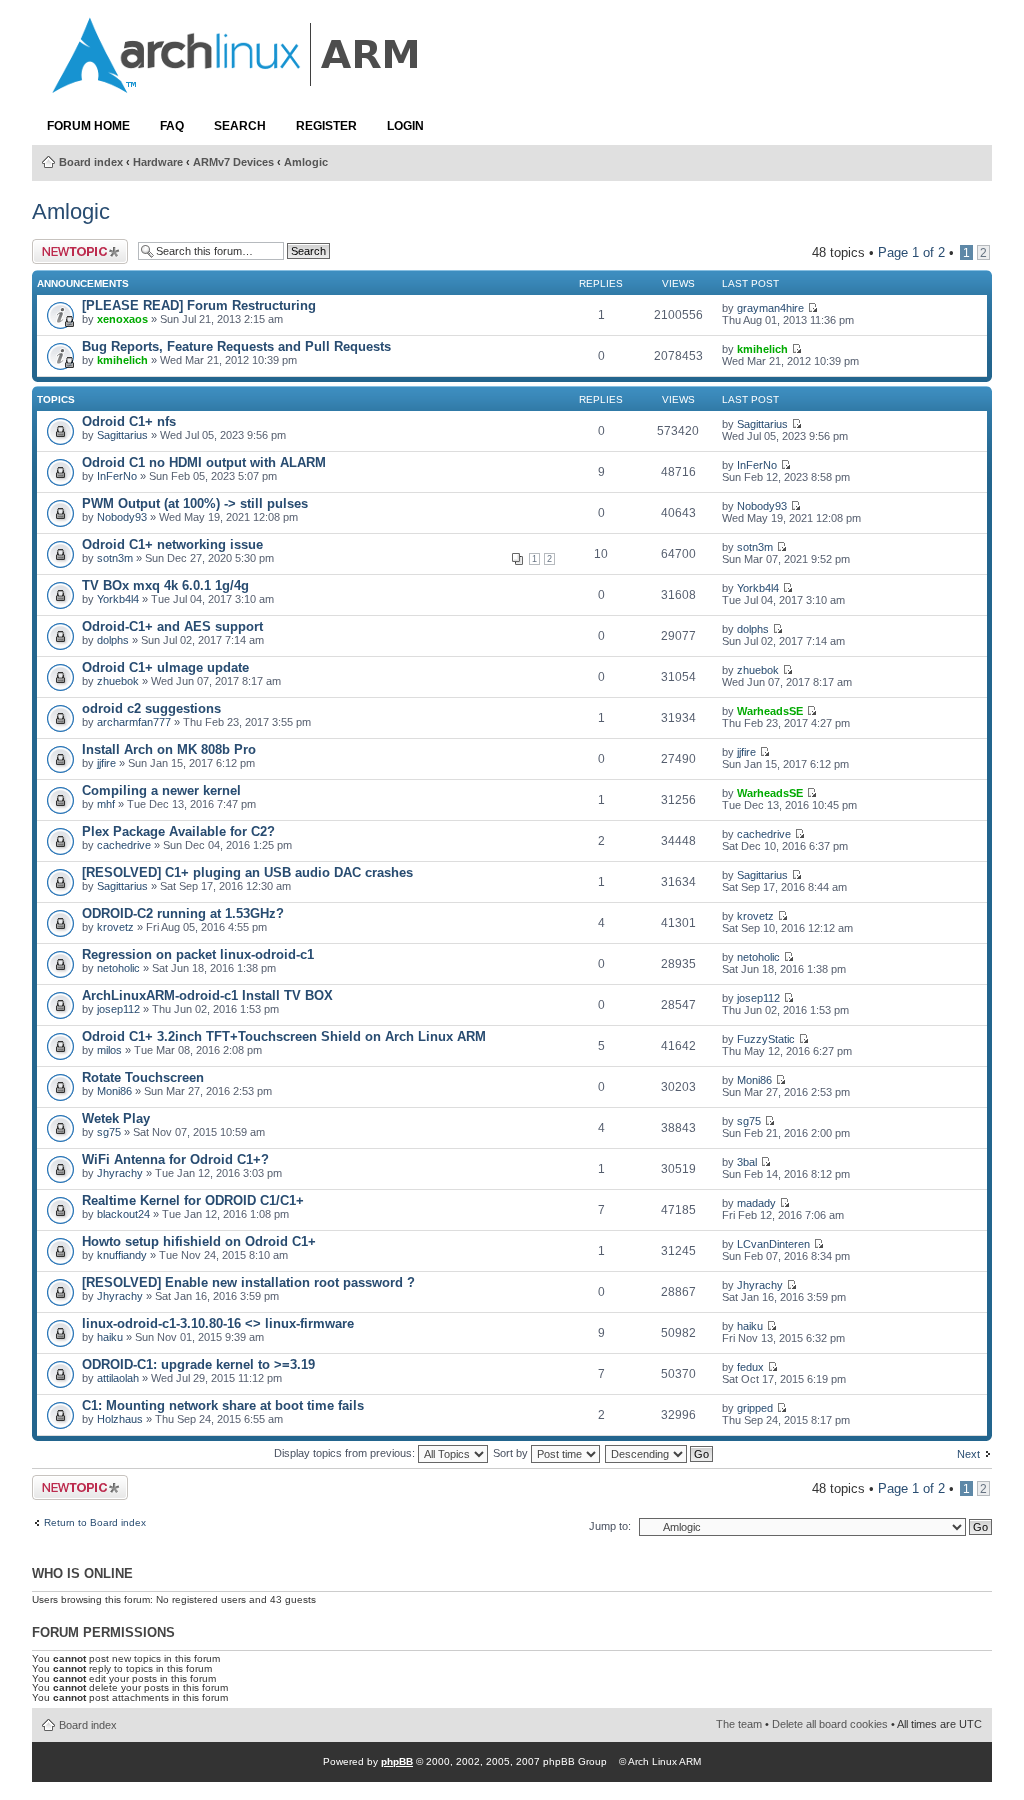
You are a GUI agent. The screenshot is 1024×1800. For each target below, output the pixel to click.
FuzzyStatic (766, 1039)
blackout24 (123, 1214)
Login (405, 126)
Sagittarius (122, 435)
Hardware (158, 162)
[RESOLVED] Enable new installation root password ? (248, 1282)
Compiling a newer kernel (161, 790)
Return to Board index (95, 1523)
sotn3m (115, 558)
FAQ (172, 126)
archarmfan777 (134, 722)
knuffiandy (122, 1255)
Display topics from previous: (346, 1453)
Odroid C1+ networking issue (172, 544)
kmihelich (122, 360)
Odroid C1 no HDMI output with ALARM (204, 462)
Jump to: (610, 1526)
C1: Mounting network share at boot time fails (223, 1405)
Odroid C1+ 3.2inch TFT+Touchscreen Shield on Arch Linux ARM (284, 1036)
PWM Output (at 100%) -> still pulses (195, 503)
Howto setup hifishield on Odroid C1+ (199, 1241)
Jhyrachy (120, 1173)
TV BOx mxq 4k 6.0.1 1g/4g (165, 585)
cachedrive (124, 845)
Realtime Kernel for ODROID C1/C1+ (193, 1200)
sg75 (109, 1132)
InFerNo (117, 476)
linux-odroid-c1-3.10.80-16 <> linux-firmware (218, 1323)
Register (326, 126)
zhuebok (118, 681)
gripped (755, 1408)
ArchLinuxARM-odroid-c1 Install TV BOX (207, 995)
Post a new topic (64, 251)
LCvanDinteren (773, 1244)
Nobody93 (122, 517)
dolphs (113, 640)
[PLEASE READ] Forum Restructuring (199, 305)
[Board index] (237, 83)
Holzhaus (120, 1419)
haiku (110, 1337)
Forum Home (88, 126)
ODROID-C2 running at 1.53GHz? (183, 913)
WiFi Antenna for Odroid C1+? (175, 1159)
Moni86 (114, 1091)
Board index (91, 162)
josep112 (118, 1009)
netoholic (118, 968)
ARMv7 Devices (233, 162)
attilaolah (118, 1378)
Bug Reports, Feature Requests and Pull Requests (236, 346)
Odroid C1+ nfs (129, 421)
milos (109, 1050)
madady (756, 1203)
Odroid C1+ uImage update (165, 667)
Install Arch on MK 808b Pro (169, 749)
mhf (106, 804)
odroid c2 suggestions (151, 708)
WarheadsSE (770, 711)
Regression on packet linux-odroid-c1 (198, 954)
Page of (911, 252)
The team (739, 1724)
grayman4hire (770, 308)
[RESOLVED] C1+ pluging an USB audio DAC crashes (247, 872)
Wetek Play (116, 1118)
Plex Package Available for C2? (178, 831)
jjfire (106, 763)
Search (240, 126)
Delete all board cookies (830, 1724)
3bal (747, 1162)
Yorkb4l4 (118, 599)
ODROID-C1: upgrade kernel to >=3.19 (198, 1364)
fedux (750, 1367)
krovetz (115, 927)
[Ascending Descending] (660, 1453)
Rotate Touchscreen (143, 1077)
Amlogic (306, 162)
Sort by (512, 1453)
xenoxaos (122, 319)
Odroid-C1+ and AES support (172, 626)
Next (968, 1454)
